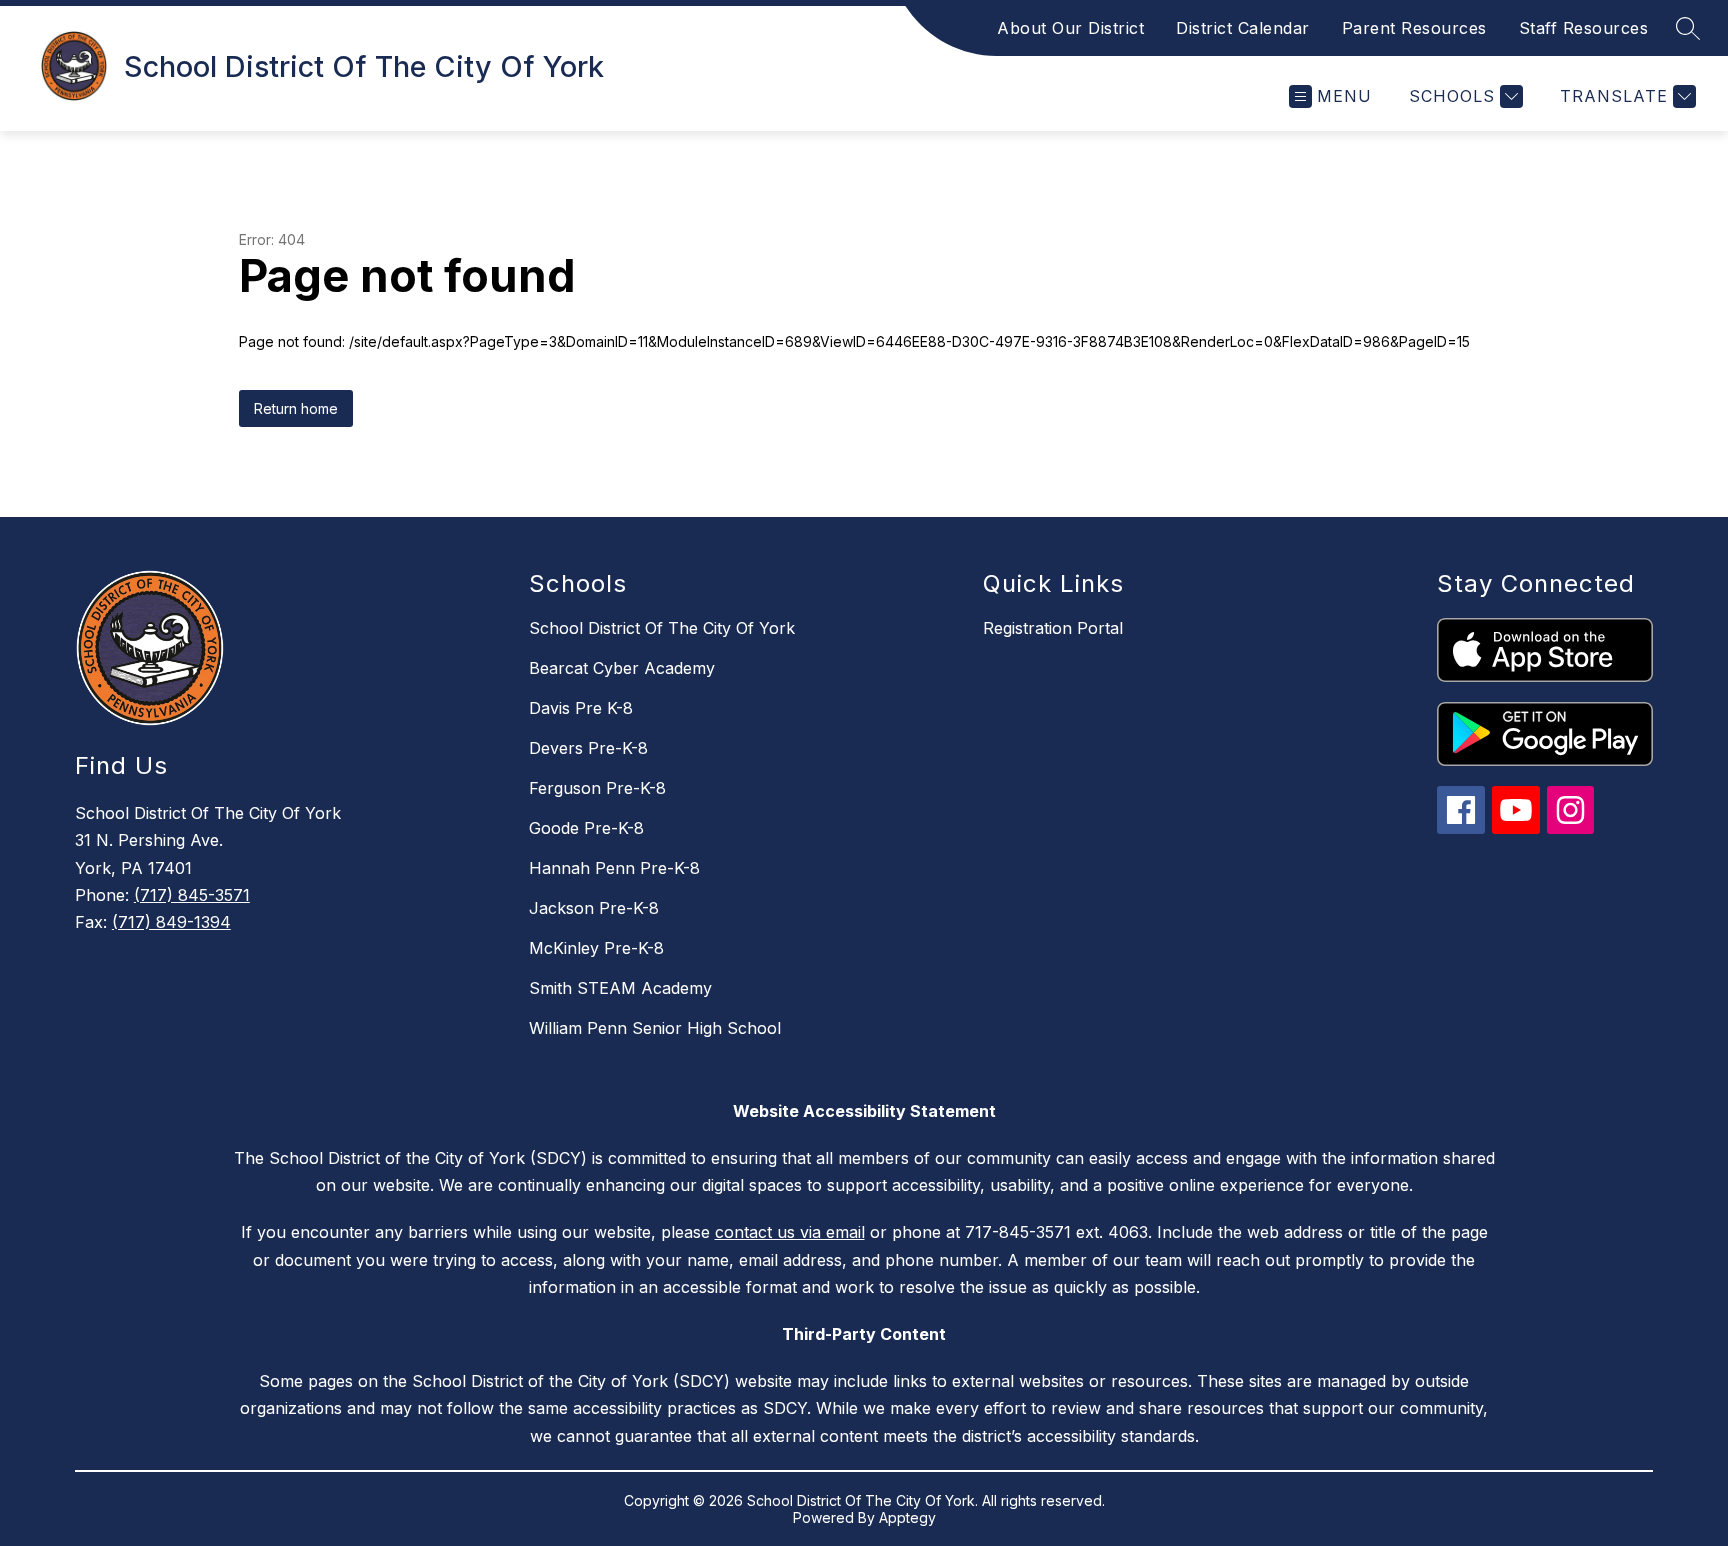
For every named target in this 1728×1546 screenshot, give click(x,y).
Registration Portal (1053, 628)
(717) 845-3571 (192, 895)
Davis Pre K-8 (581, 708)
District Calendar (1243, 28)
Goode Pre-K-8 (586, 828)
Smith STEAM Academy (620, 988)
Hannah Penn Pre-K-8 (614, 868)
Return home (296, 408)
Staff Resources (1584, 28)
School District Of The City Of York (662, 628)
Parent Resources (1414, 28)
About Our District (1070, 28)
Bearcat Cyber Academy (622, 668)
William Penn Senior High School (655, 1028)
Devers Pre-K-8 (588, 748)
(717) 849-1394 (171, 922)
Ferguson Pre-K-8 (597, 788)
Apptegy (907, 1517)
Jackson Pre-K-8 (594, 908)
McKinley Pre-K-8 (596, 948)
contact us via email (790, 1232)
